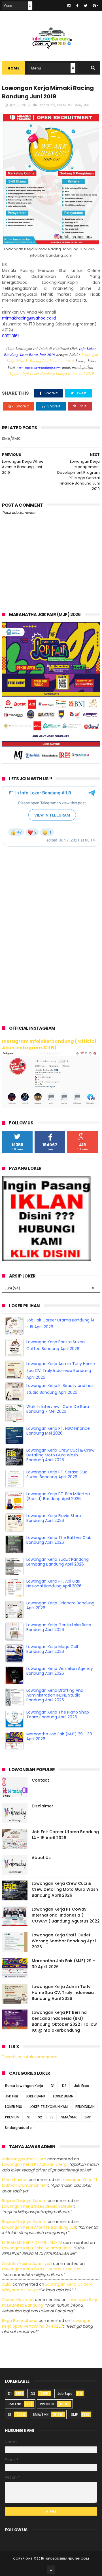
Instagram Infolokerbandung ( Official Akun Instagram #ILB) (49, 1044)
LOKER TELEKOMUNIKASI (49, 2107)
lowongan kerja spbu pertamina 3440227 (47, 2323)
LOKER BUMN (63, 2096)
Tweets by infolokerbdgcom (30, 2057)
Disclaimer (42, 1806)
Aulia (7, 2284)
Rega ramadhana (20, 2321)
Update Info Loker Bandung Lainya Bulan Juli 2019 (52, 373)
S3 (52, 2117)
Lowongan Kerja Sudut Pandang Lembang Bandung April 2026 (58, 1584)
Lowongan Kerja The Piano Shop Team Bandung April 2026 (58, 1736)
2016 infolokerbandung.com (63, 2558)
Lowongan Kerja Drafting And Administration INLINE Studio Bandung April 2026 (55, 1717)
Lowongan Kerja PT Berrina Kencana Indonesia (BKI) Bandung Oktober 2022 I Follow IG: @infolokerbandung (64, 2021)
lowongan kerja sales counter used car (41, 2269)
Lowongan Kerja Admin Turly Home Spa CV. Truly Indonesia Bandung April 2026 (61, 1392)
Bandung (47, 105)
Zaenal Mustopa (18, 2300)
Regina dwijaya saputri (24, 2201)
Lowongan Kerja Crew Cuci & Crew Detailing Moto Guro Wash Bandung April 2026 (60, 1477)
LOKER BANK (36, 2096)
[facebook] (77, 6)
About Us (41, 1858)
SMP (88, 2117)
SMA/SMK (82, 105)
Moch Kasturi (15, 2180)
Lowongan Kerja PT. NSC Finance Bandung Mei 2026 (58, 1453)
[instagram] (69, 6)
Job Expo (82, 2086)
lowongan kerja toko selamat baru (37, 2248)
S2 (40, 2117)
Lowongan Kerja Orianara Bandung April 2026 (60, 1627)
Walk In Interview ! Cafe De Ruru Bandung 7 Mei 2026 (58, 1431)
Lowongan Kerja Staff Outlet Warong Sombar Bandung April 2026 (64, 1941)
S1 (29, 2117)
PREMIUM (64, 105)
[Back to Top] (51, 2570)
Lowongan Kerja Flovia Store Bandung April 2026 (54, 1540)
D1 (53, 2086)
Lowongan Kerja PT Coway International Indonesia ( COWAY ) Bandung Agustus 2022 (66, 1915)
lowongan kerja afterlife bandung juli (39, 2227)
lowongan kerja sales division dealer (38, 2206)
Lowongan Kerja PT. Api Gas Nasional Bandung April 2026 (54, 1605)
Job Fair (12, 2096)
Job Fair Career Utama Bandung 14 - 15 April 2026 (65, 1835)
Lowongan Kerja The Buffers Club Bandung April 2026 (59, 1562)
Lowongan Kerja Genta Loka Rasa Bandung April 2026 (59, 1649)
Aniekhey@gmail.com (24, 2159)
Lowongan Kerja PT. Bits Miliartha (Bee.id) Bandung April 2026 (58, 1518)
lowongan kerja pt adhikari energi (35, 2164)
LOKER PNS (14, 2107)
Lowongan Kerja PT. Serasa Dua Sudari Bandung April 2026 (57, 1496)
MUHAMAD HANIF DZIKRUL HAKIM (32, 2243)
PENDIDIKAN (85, 2107)
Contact (40, 1780)
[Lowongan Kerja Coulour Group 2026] (51, 763)
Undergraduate (18, 2128)
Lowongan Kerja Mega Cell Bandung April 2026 (52, 1671)
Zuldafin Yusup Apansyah (27, 2264)
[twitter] (86, 6)
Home (13, 68)
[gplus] (95, 6)
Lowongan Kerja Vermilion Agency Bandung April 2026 (60, 1693)
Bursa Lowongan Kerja (24, 2086)
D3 (64, 2086)
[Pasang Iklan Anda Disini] (47, 1260)
